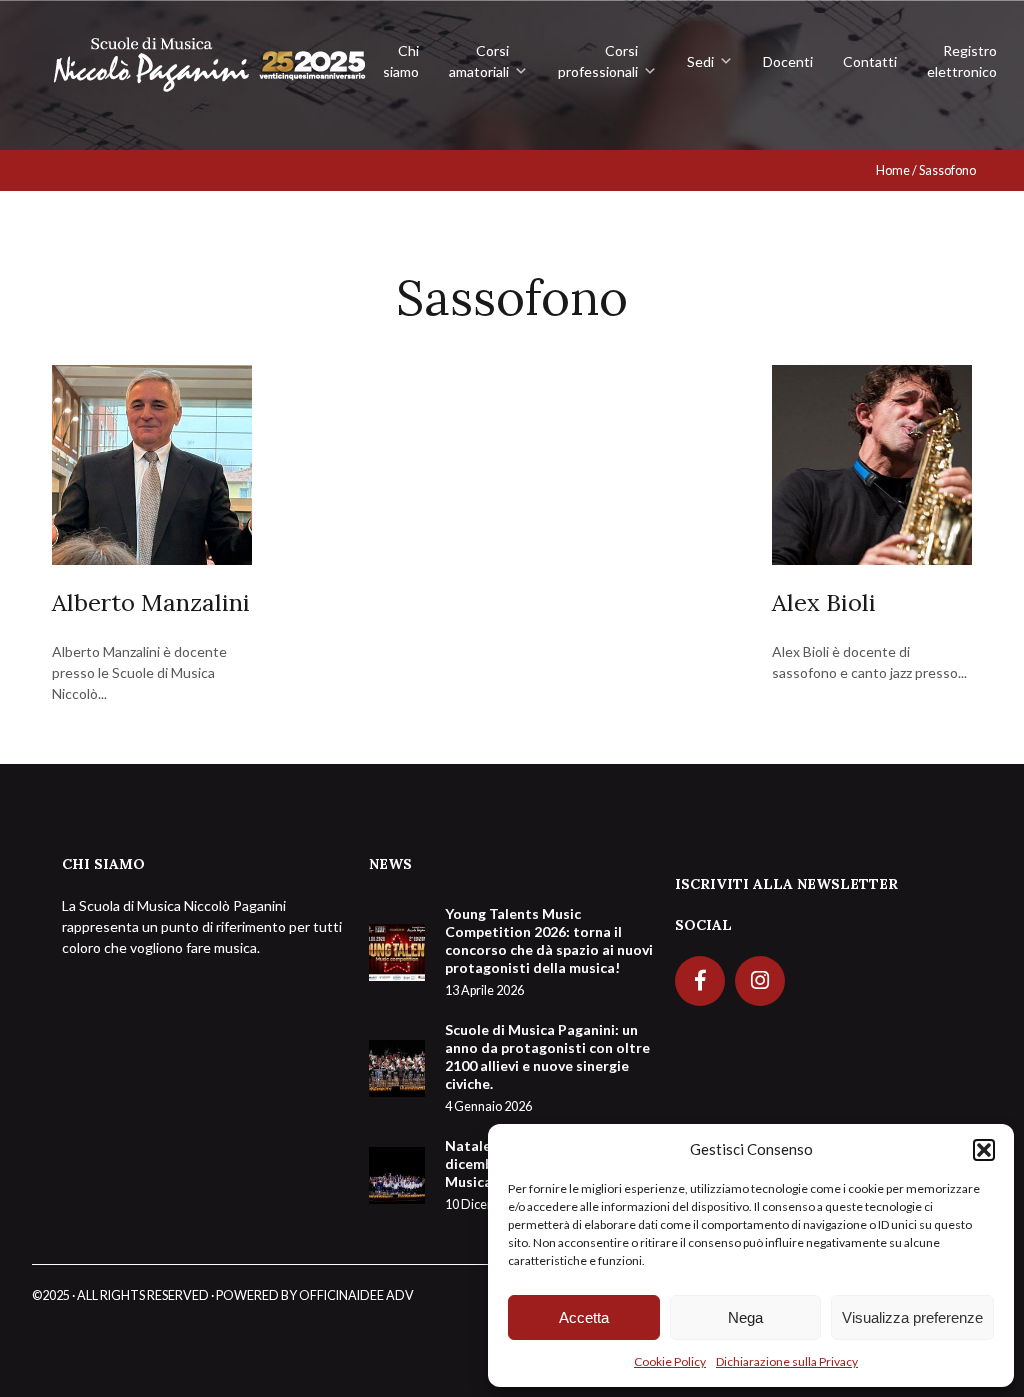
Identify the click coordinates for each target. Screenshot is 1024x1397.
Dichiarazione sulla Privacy (787, 1361)
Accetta (584, 1317)
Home (893, 170)
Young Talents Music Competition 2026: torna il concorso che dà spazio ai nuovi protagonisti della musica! (549, 952)
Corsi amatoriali (479, 61)
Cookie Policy (670, 1361)
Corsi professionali (598, 61)
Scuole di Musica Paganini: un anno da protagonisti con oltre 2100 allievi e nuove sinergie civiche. (547, 1068)
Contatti (870, 61)
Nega (745, 1317)
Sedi (700, 61)
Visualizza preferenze (912, 1317)
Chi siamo (401, 61)
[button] (984, 1150)
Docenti (788, 61)
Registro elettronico (962, 61)
